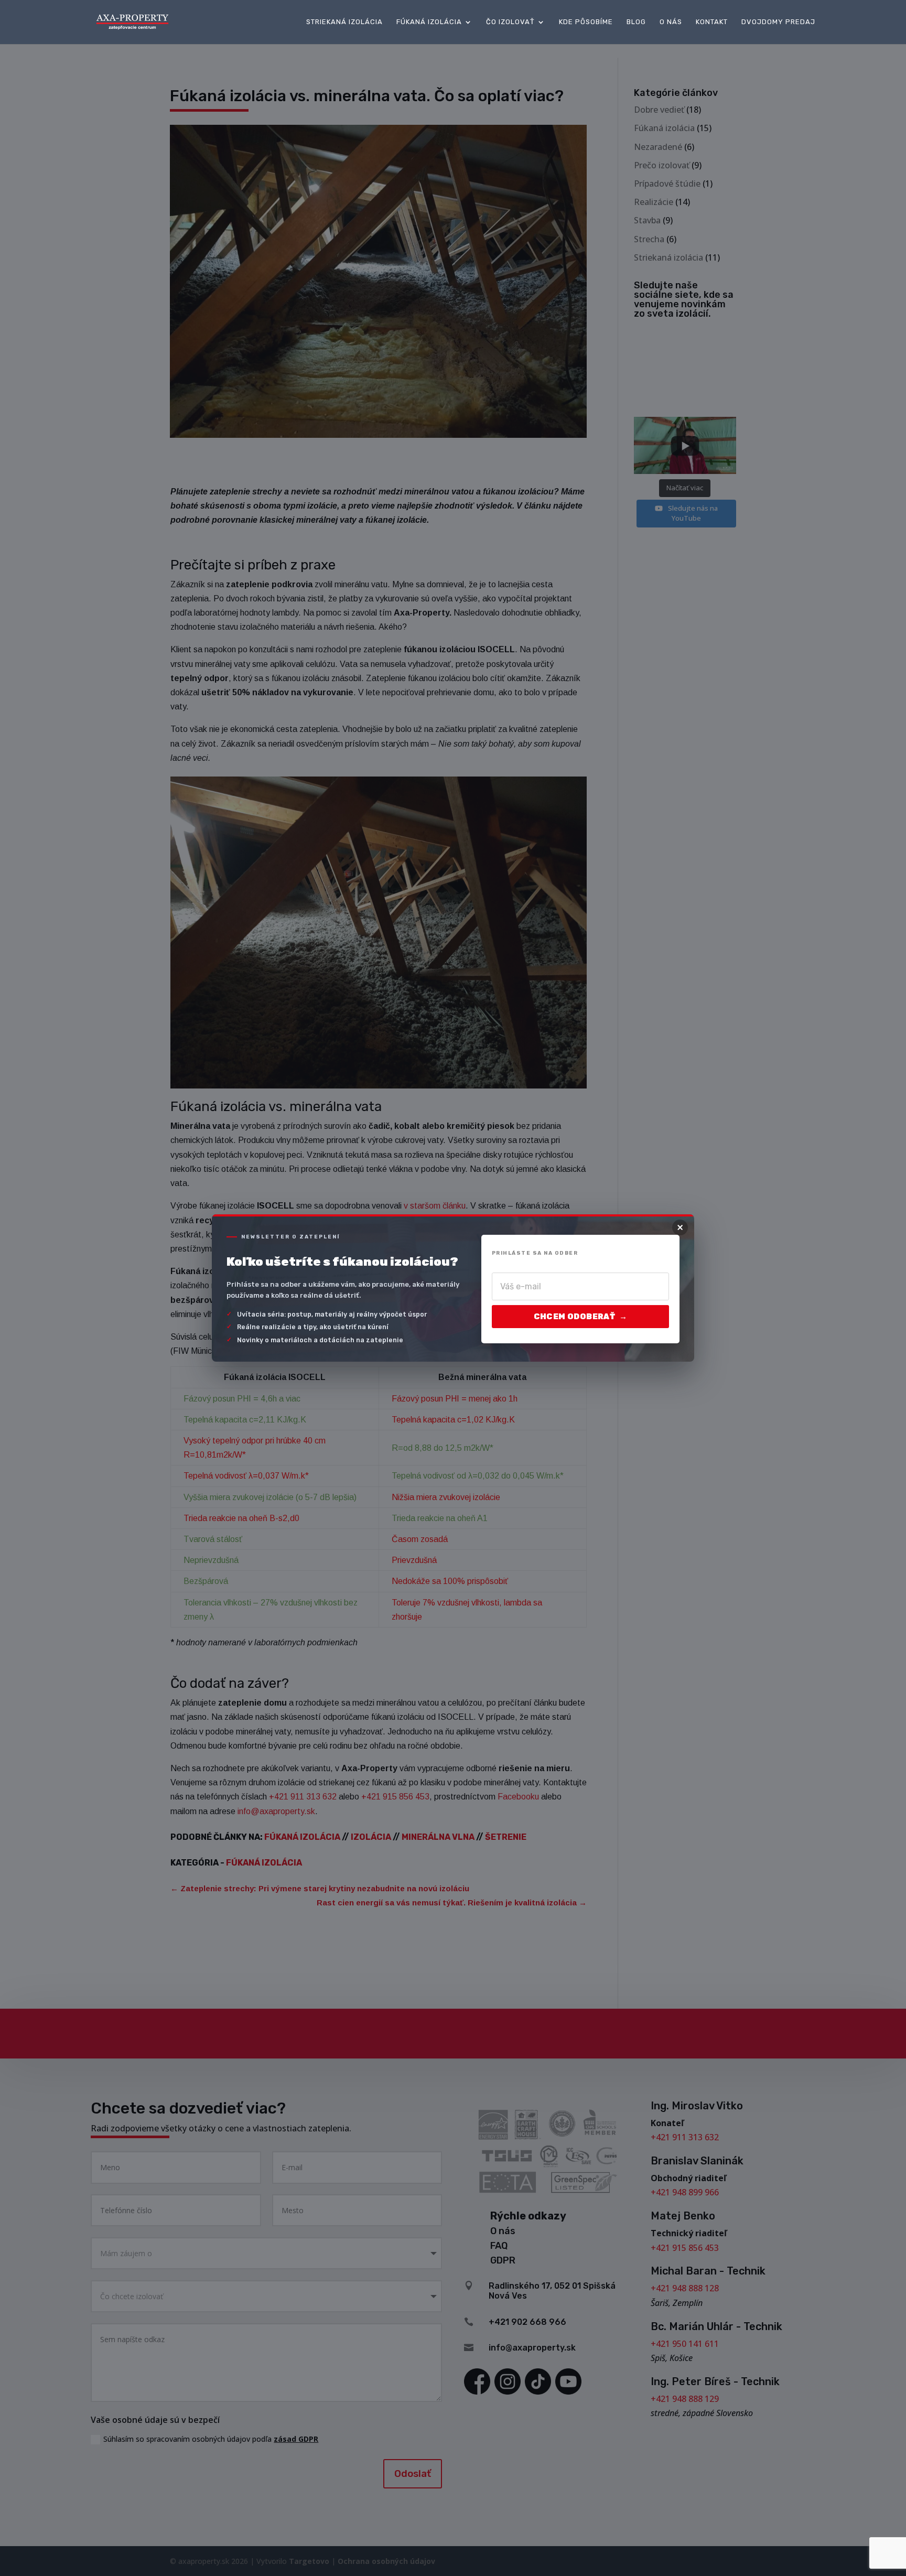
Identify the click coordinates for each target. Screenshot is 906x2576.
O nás (671, 22)
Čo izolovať (510, 22)
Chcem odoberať (580, 1317)
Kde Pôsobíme (586, 22)
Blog (636, 22)
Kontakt (712, 22)
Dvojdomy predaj (778, 22)
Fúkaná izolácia (429, 22)
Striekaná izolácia (344, 22)
